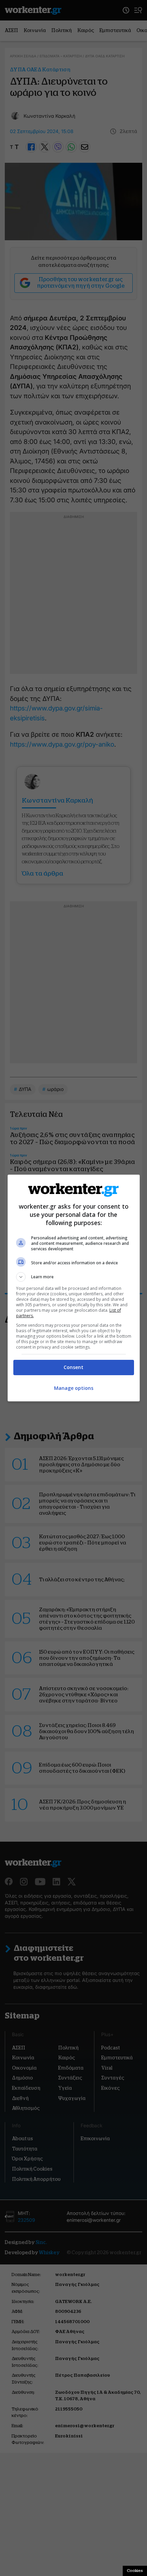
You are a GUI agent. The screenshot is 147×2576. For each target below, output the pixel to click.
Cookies (135, 2571)
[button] (74, 1277)
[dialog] (74, 1288)
